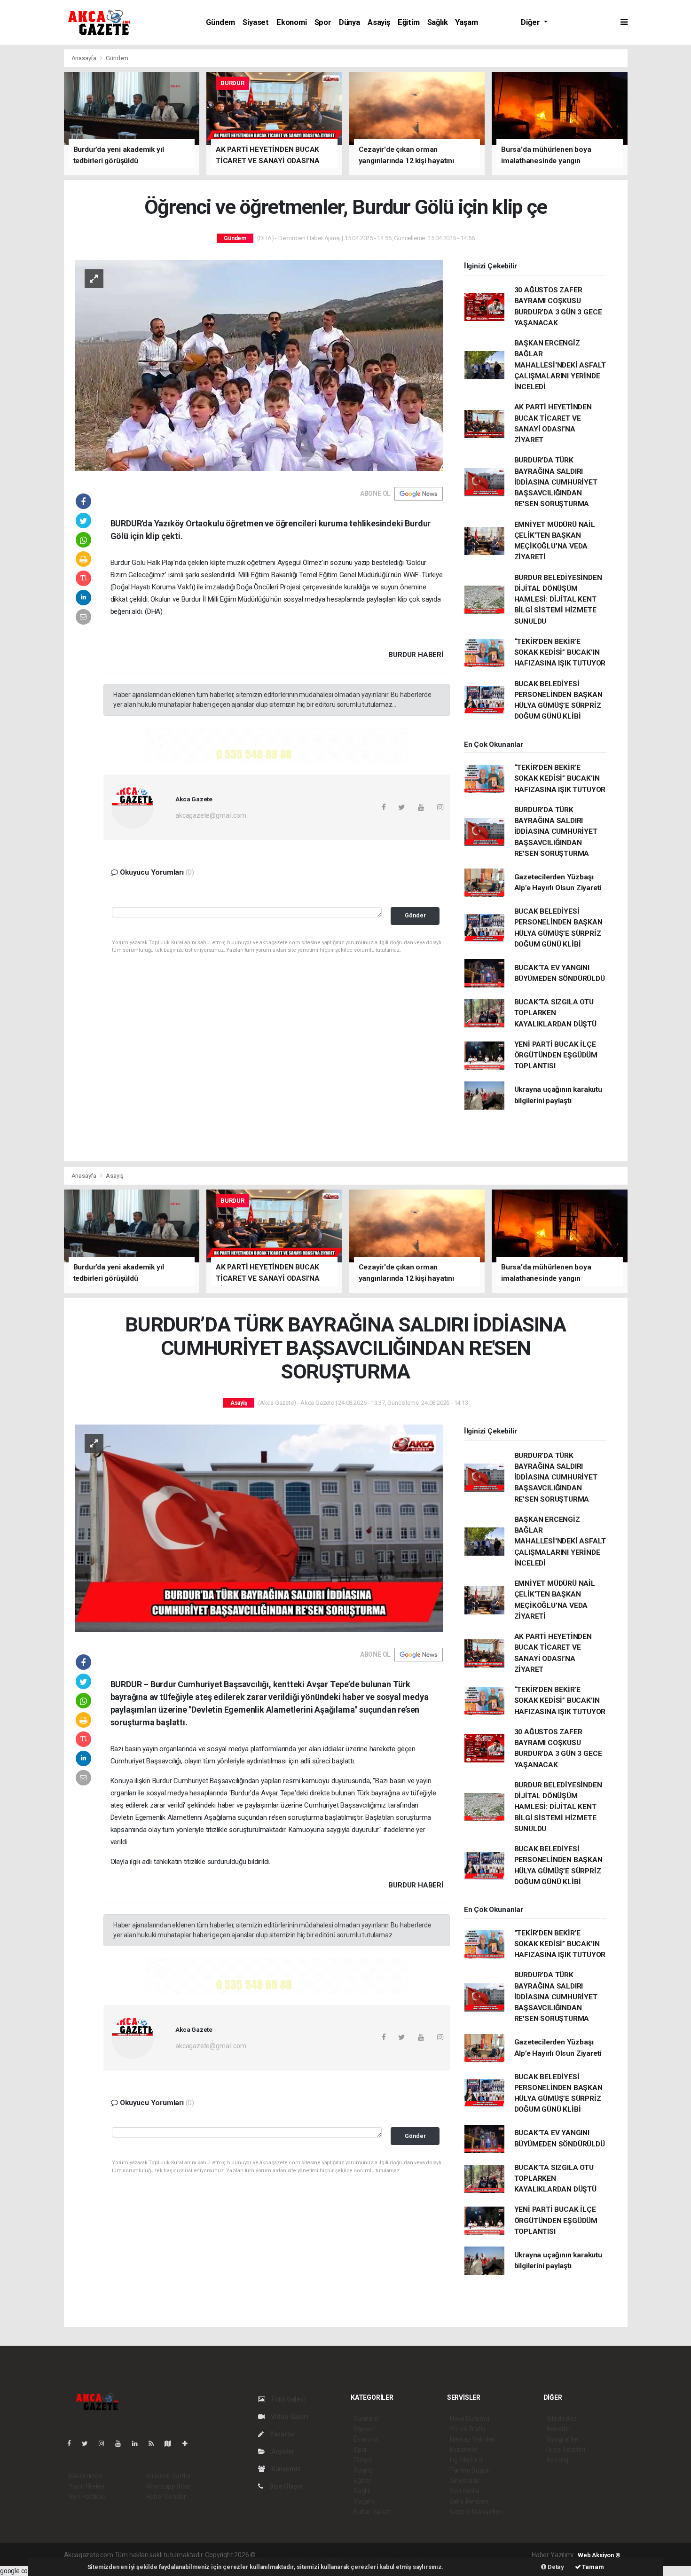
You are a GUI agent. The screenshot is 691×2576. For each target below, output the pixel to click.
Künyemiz (285, 2469)
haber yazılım (392, 2555)
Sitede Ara (561, 2419)
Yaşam (466, 22)
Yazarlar (282, 2434)
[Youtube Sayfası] (122, 2443)
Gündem (220, 22)
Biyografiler (563, 2439)
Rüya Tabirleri (566, 2450)
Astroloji (558, 2460)
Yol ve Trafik (468, 2429)
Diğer (531, 22)
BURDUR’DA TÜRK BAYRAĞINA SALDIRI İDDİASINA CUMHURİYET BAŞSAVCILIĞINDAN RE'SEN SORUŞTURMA (556, 482)
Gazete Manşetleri (476, 2512)
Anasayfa (85, 58)
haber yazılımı (277, 2555)
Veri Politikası (88, 2497)
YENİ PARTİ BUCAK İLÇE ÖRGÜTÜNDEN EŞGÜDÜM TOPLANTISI (556, 1055)
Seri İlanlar (465, 2491)
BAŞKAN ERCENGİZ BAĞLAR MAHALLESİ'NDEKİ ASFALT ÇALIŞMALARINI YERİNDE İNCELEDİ (560, 365)
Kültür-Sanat (372, 2512)
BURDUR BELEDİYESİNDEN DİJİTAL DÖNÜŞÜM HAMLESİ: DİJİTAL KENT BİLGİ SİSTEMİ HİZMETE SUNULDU (558, 599)
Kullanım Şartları (169, 2476)
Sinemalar (465, 2481)
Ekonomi (292, 22)
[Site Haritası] (172, 2443)
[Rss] (155, 2443)
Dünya (349, 22)
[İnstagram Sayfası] (105, 2443)
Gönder (415, 915)
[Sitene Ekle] (189, 2443)
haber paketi (317, 2555)
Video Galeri (289, 2417)
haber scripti (354, 2555)
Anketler (558, 2429)
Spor (323, 22)
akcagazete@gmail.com (211, 815)
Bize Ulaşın (285, 2486)
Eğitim (409, 22)
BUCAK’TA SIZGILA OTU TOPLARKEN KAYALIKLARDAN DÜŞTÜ (555, 1013)
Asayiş (379, 22)
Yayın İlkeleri (86, 2486)
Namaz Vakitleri (473, 2439)
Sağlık (438, 22)
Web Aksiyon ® (599, 2555)
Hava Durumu (470, 2419)
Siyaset (256, 22)
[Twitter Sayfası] (89, 2443)
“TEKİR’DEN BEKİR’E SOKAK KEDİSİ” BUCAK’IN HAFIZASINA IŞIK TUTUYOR (560, 653)
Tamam (593, 2567)
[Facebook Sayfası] (73, 2443)
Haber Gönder (166, 2497)
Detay (555, 2567)
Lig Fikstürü (466, 2460)
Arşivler (282, 2451)
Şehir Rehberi (469, 2501)
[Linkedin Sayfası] (139, 2443)
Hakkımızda (86, 2476)
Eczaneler (464, 2450)
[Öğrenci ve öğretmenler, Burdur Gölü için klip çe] (259, 365)
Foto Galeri (287, 2399)
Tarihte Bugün (470, 2470)
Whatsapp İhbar (169, 2486)
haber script (430, 2555)
